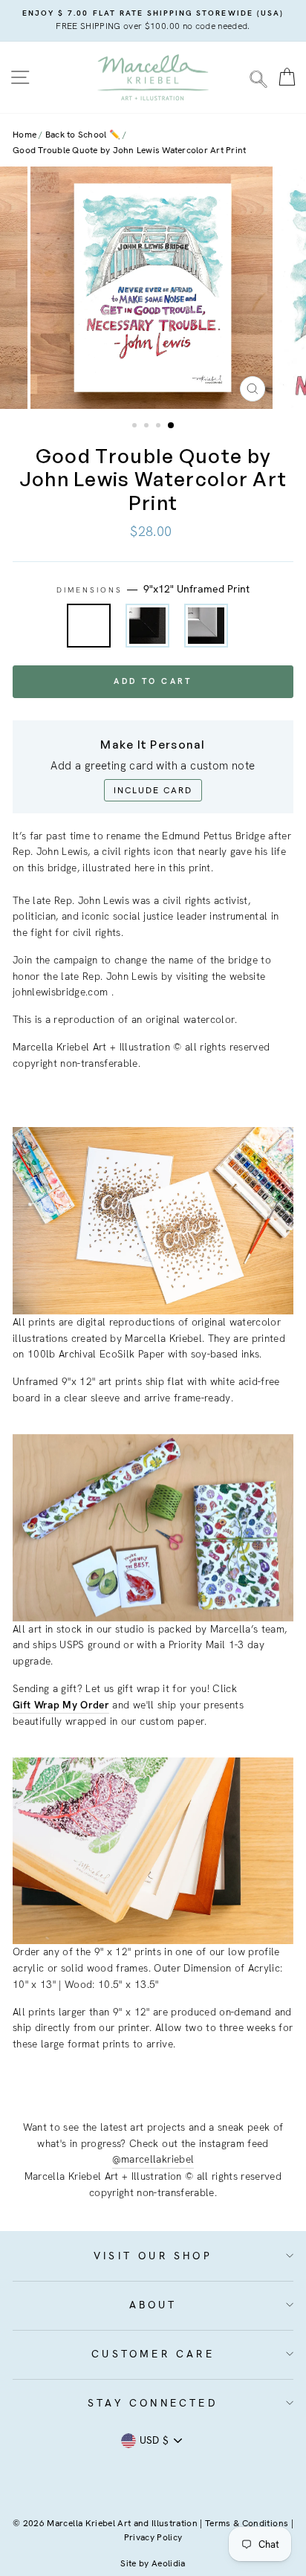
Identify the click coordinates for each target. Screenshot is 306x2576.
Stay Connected (153, 2403)
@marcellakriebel (153, 2159)
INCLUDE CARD (153, 790)
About (153, 2305)
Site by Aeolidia (153, 2563)
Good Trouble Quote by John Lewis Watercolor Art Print (129, 150)
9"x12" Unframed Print (89, 626)
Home (25, 135)
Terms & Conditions (247, 2523)
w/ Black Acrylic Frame (147, 626)
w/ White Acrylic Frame (206, 626)
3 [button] (160, 427)
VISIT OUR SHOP (153, 2256)
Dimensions (153, 589)
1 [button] (136, 427)
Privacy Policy (153, 2537)
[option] (153, 21)
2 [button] (148, 427)
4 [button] (172, 426)
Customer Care (153, 2354)
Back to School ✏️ (83, 135)
